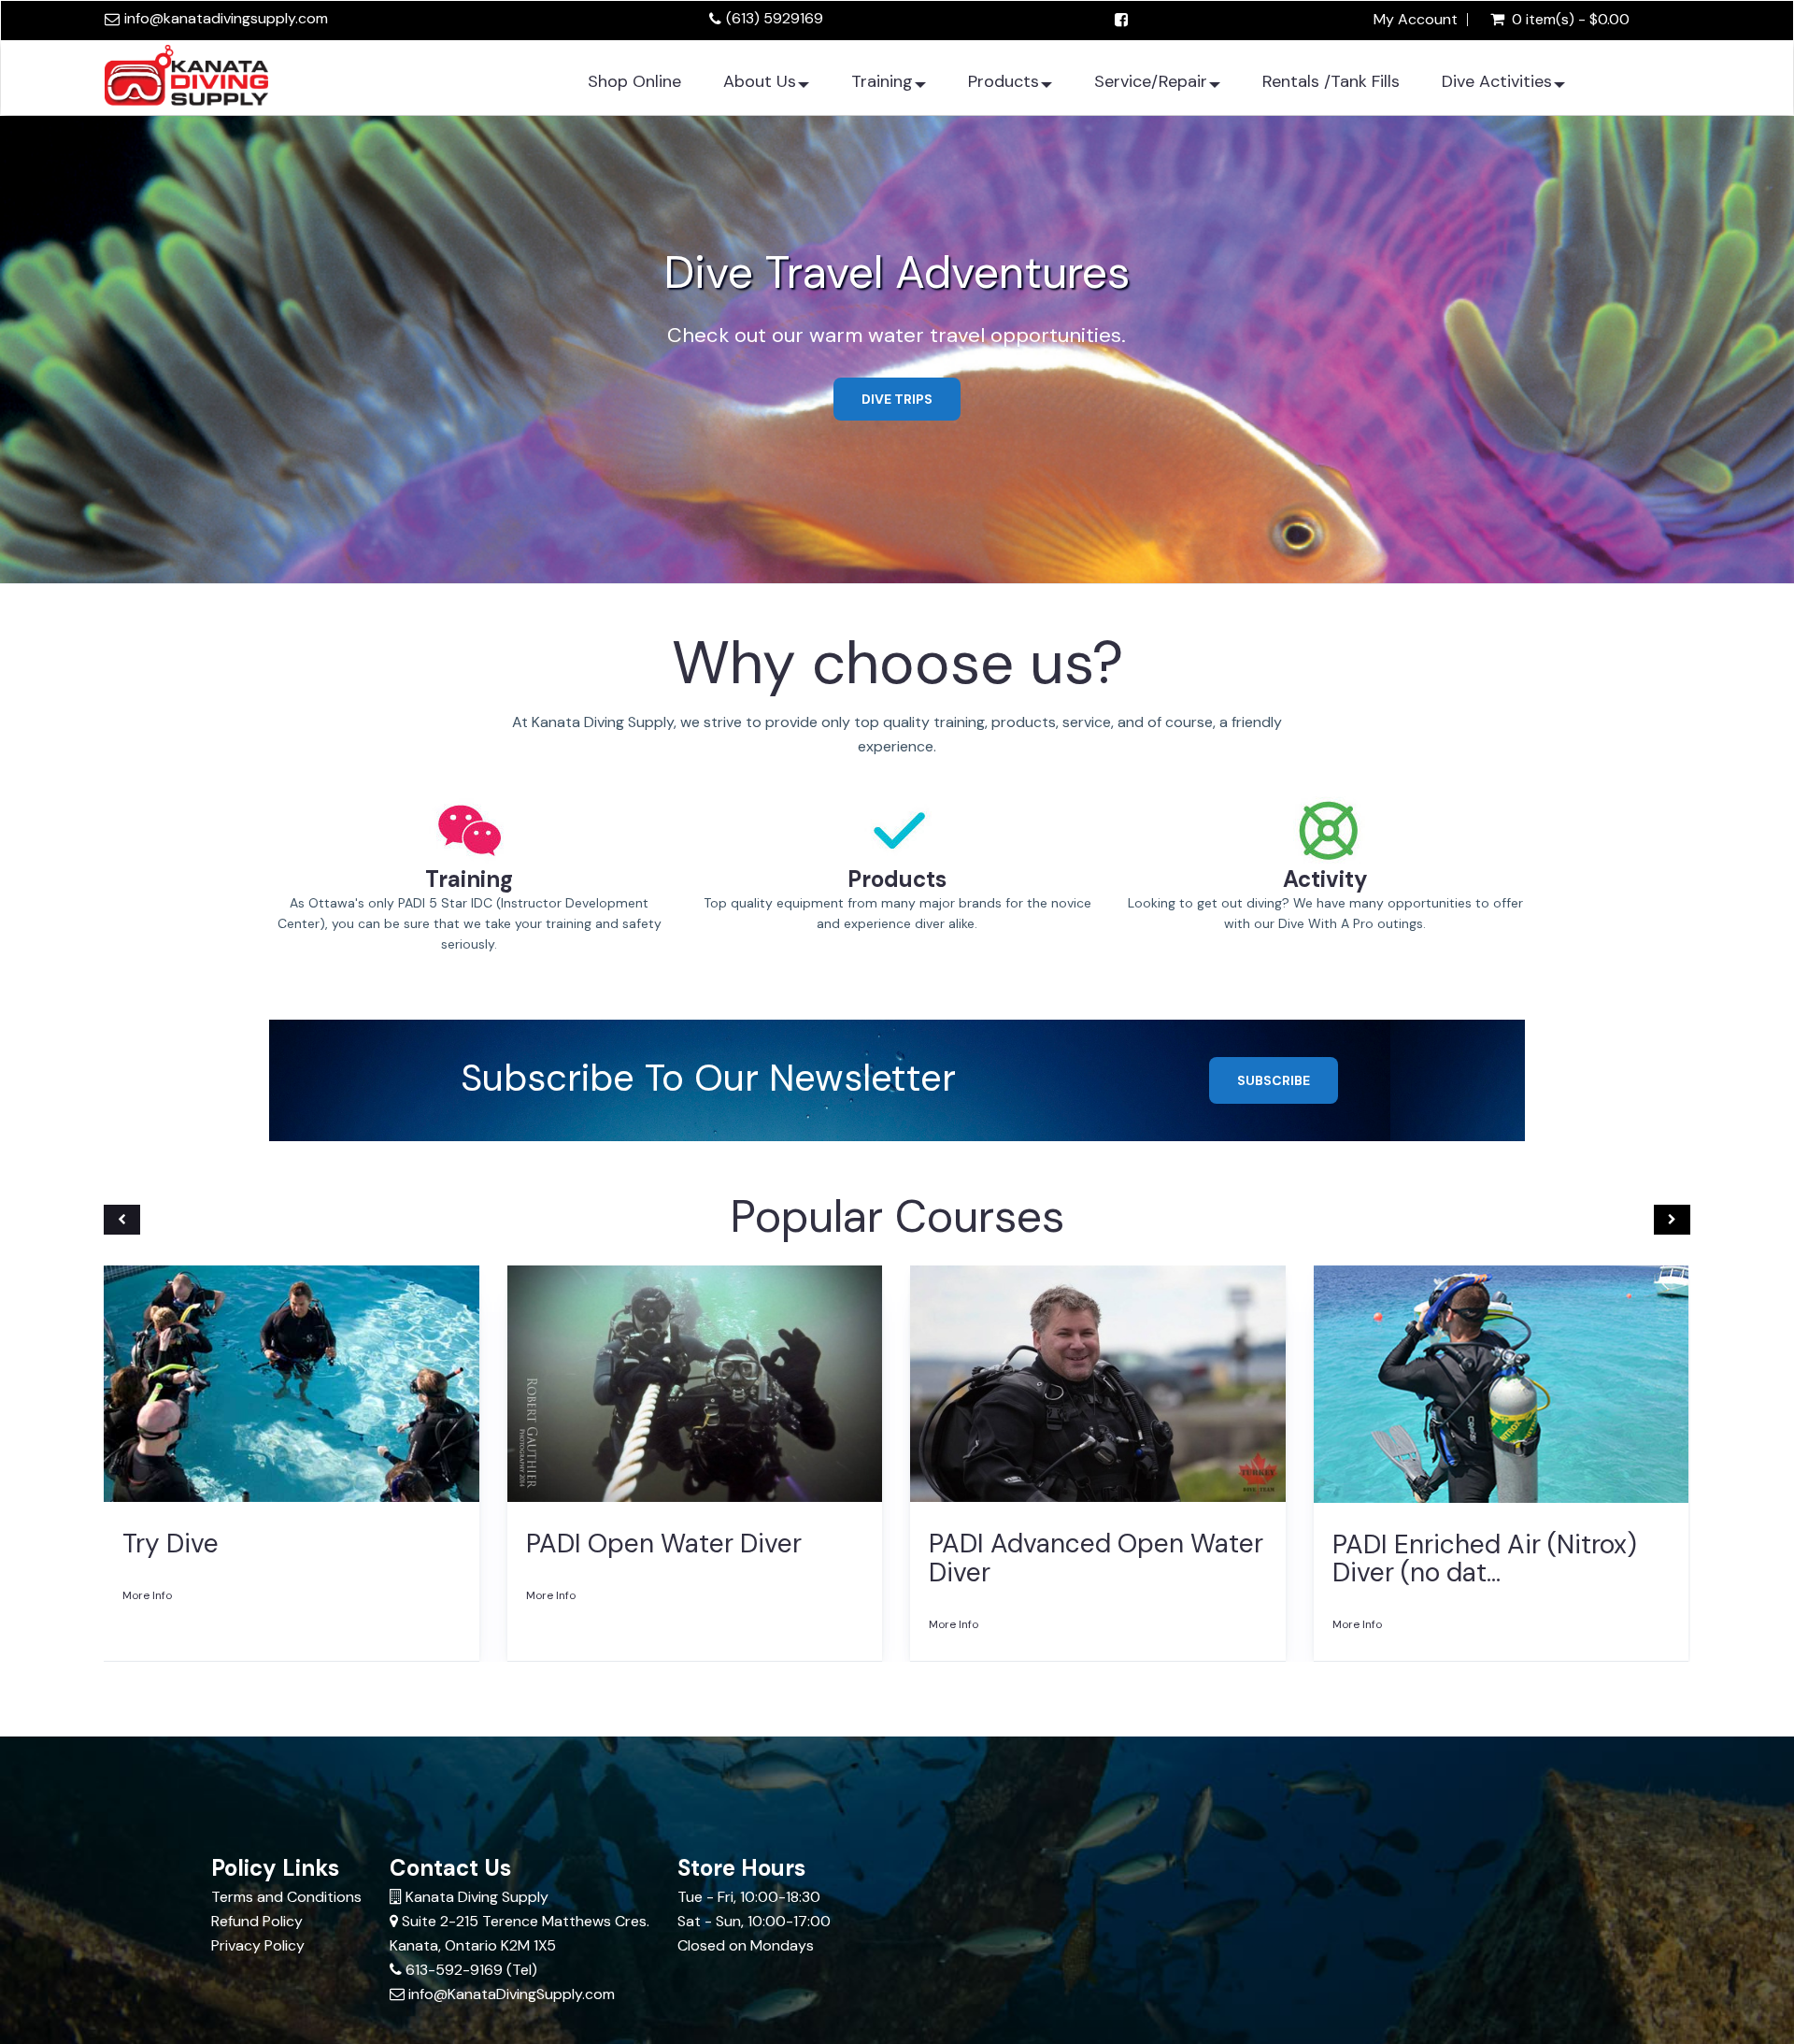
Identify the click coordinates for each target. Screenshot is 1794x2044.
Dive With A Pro (897, 352)
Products (1004, 81)
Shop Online (634, 81)
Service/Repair (1151, 81)
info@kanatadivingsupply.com (226, 18)
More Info (147, 1595)
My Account (1416, 20)
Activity (1325, 879)
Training (882, 81)
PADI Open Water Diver (664, 1544)
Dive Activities (1497, 81)
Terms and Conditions (286, 1897)
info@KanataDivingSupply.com (512, 1994)
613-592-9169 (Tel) (471, 1970)
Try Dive (171, 1544)
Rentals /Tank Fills (1331, 81)
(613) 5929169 (775, 18)
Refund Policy (257, 1921)
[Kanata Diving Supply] (186, 73)
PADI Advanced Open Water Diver (1096, 1558)
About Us (760, 81)
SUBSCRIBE (1274, 1080)
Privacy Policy (258, 1945)
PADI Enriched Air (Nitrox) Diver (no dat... (1485, 1559)
